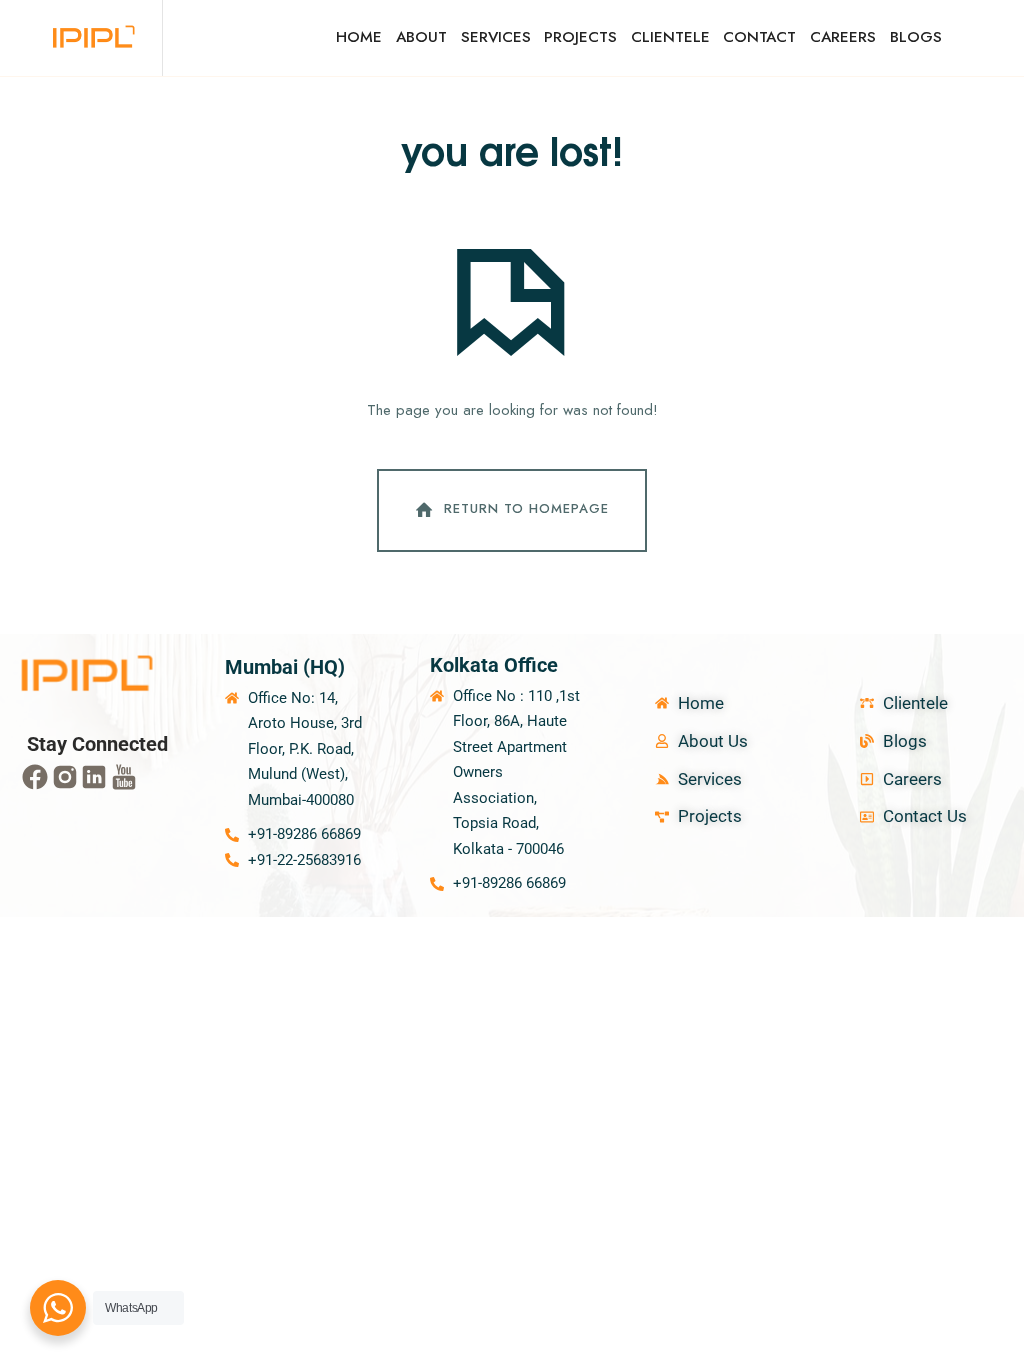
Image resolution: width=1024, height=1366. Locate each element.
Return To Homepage (526, 509)
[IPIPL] (95, 38)
